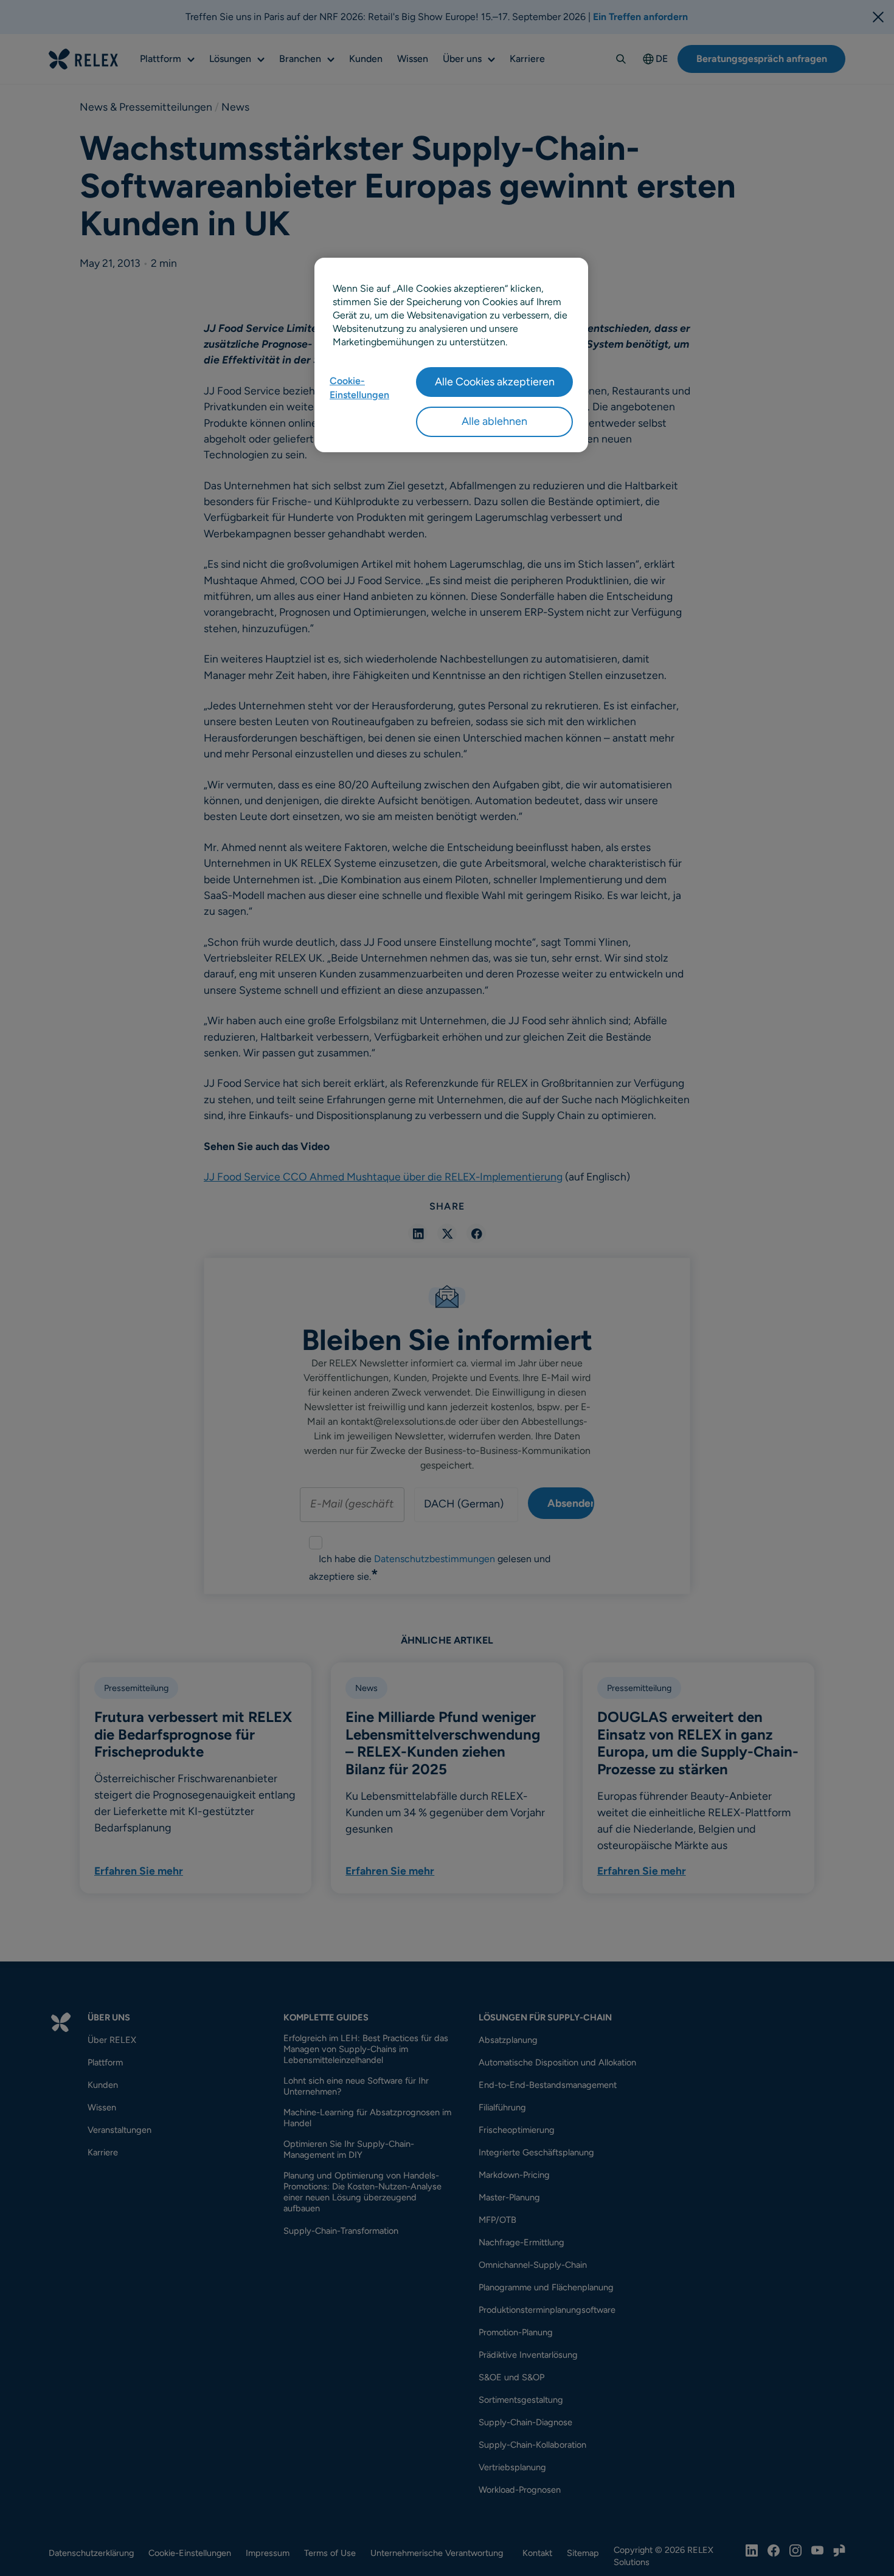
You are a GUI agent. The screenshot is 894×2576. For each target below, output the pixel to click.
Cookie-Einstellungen (359, 387)
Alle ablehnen (494, 421)
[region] (451, 355)
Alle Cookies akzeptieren (495, 382)
